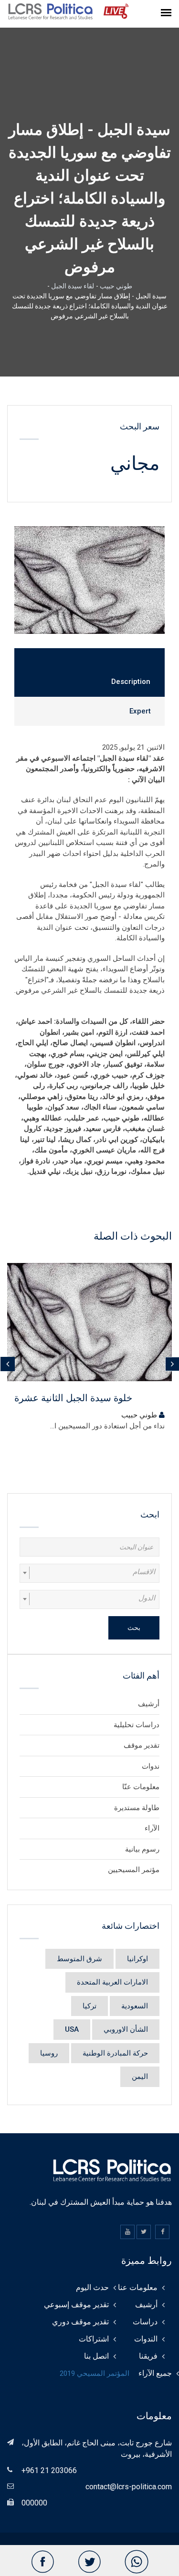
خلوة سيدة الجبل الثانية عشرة (73, 1398)
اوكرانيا (137, 1959)
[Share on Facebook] (42, 2562)
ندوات (151, 1766)
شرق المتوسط (79, 1959)
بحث (134, 1628)
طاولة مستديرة (137, 1808)
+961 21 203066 (49, 2470)
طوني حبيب (115, 286)
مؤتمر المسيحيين (134, 1870)
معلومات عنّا (141, 1787)
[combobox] (89, 1573)
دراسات (145, 2322)
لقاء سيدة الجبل (73, 286)
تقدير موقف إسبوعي (76, 2305)
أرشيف (149, 1704)
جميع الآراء (155, 2373)
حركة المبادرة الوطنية (115, 2053)
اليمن (140, 2077)
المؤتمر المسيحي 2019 (95, 2373)
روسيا (49, 2053)
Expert (140, 711)
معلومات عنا (138, 2287)
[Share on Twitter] (89, 2562)
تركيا (89, 2006)
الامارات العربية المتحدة (112, 1982)
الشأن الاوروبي (126, 2029)
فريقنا (148, 2356)
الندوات (146, 2339)
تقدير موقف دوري (80, 2322)
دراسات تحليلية (137, 1725)
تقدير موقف (142, 1745)
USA (72, 2029)
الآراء (152, 1828)
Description (131, 682)
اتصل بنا (96, 2356)
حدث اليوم (92, 2287)
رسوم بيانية (142, 1849)
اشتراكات (94, 2339)
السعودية (135, 2006)
